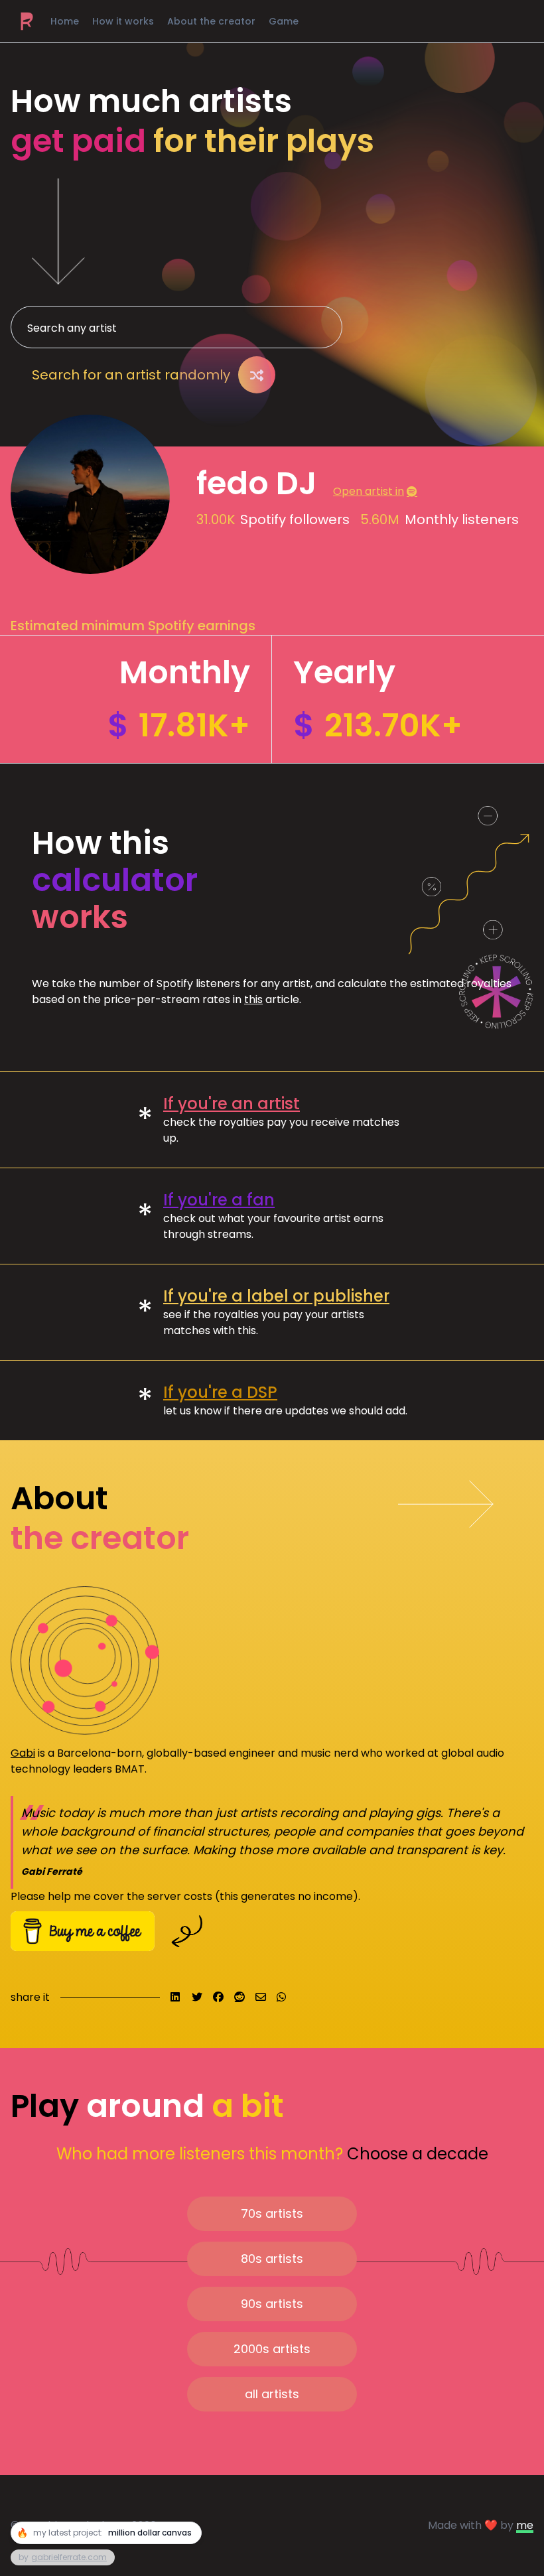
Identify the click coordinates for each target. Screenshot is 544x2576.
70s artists (272, 2213)
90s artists (272, 2304)
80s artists (272, 2259)
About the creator (211, 21)
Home (65, 21)
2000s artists (272, 2349)
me (525, 2525)
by (63, 2557)
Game (284, 21)
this (253, 999)
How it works (123, 21)
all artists (272, 2394)
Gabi (23, 1753)
